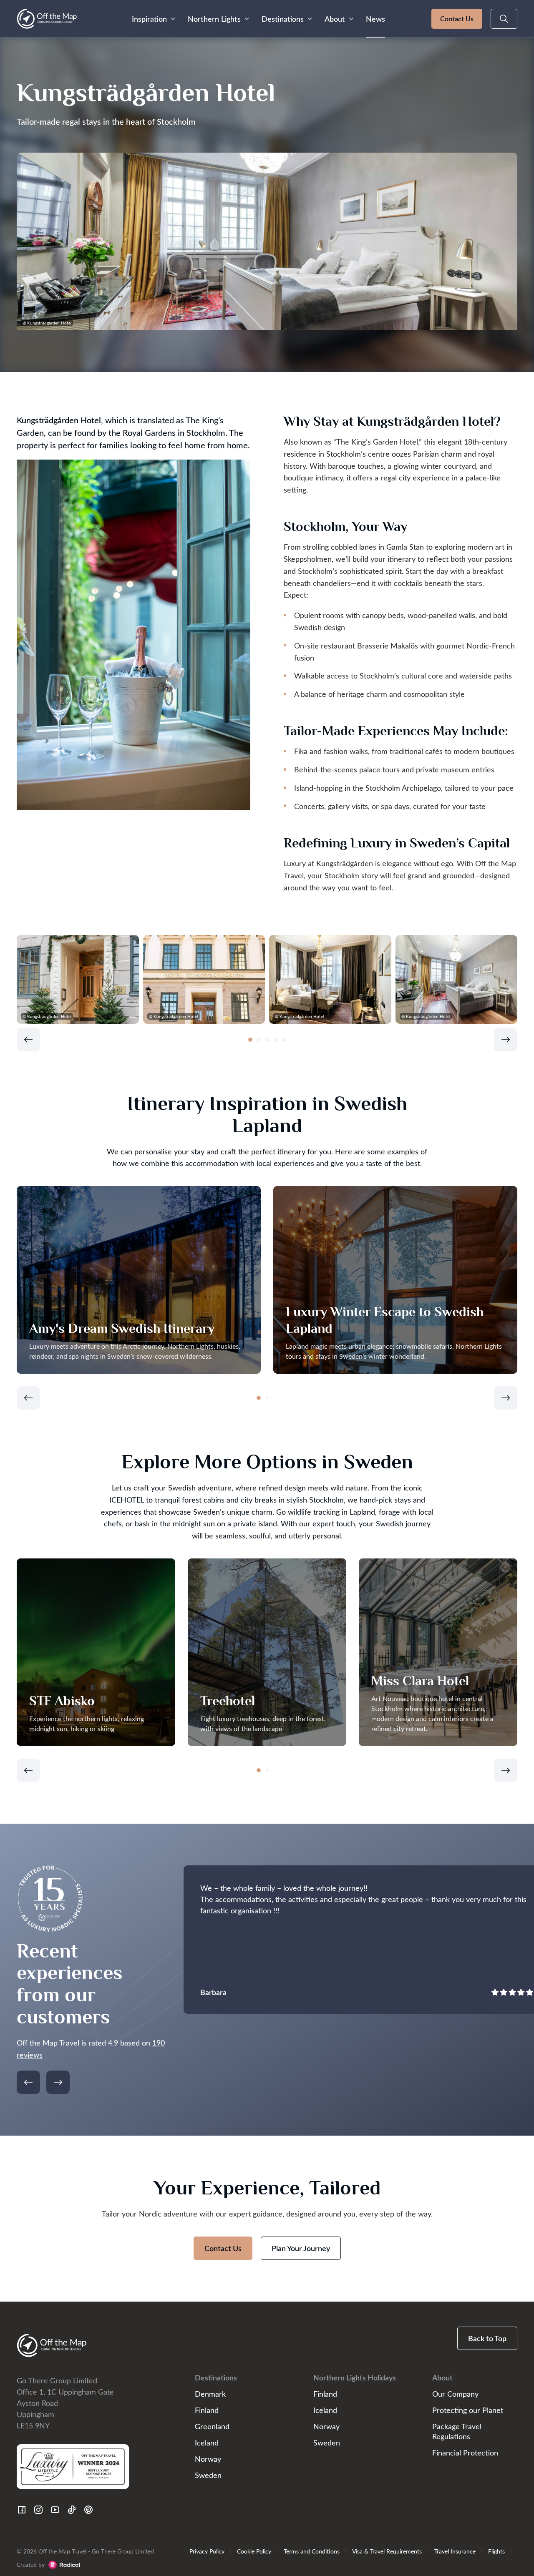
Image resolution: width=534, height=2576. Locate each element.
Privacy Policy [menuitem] (207, 2551)
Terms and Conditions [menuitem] (312, 2551)
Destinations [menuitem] (283, 19)
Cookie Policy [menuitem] (254, 2551)
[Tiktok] (72, 2510)
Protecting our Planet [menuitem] (468, 2410)
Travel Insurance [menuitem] (455, 2551)
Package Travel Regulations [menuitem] (457, 2431)
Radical (64, 2565)
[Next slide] (506, 1040)
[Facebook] (22, 2510)
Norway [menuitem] (208, 2459)
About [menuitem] (335, 19)
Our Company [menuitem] (455, 2394)
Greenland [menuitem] (212, 2426)
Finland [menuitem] (207, 2410)
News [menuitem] (375, 19)
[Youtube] (55, 2510)
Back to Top (487, 2338)
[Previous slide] (28, 1040)
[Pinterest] (88, 2510)
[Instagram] (38, 2510)
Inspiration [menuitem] (149, 19)
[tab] (250, 1040)
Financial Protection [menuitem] (465, 2452)
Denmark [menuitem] (210, 2394)
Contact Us (457, 19)
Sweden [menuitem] (208, 2475)
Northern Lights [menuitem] (214, 19)
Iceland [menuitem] (207, 2442)
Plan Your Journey (301, 2248)
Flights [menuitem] (496, 2551)
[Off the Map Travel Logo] (47, 19)
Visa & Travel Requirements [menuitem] (387, 2551)
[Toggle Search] (504, 19)
